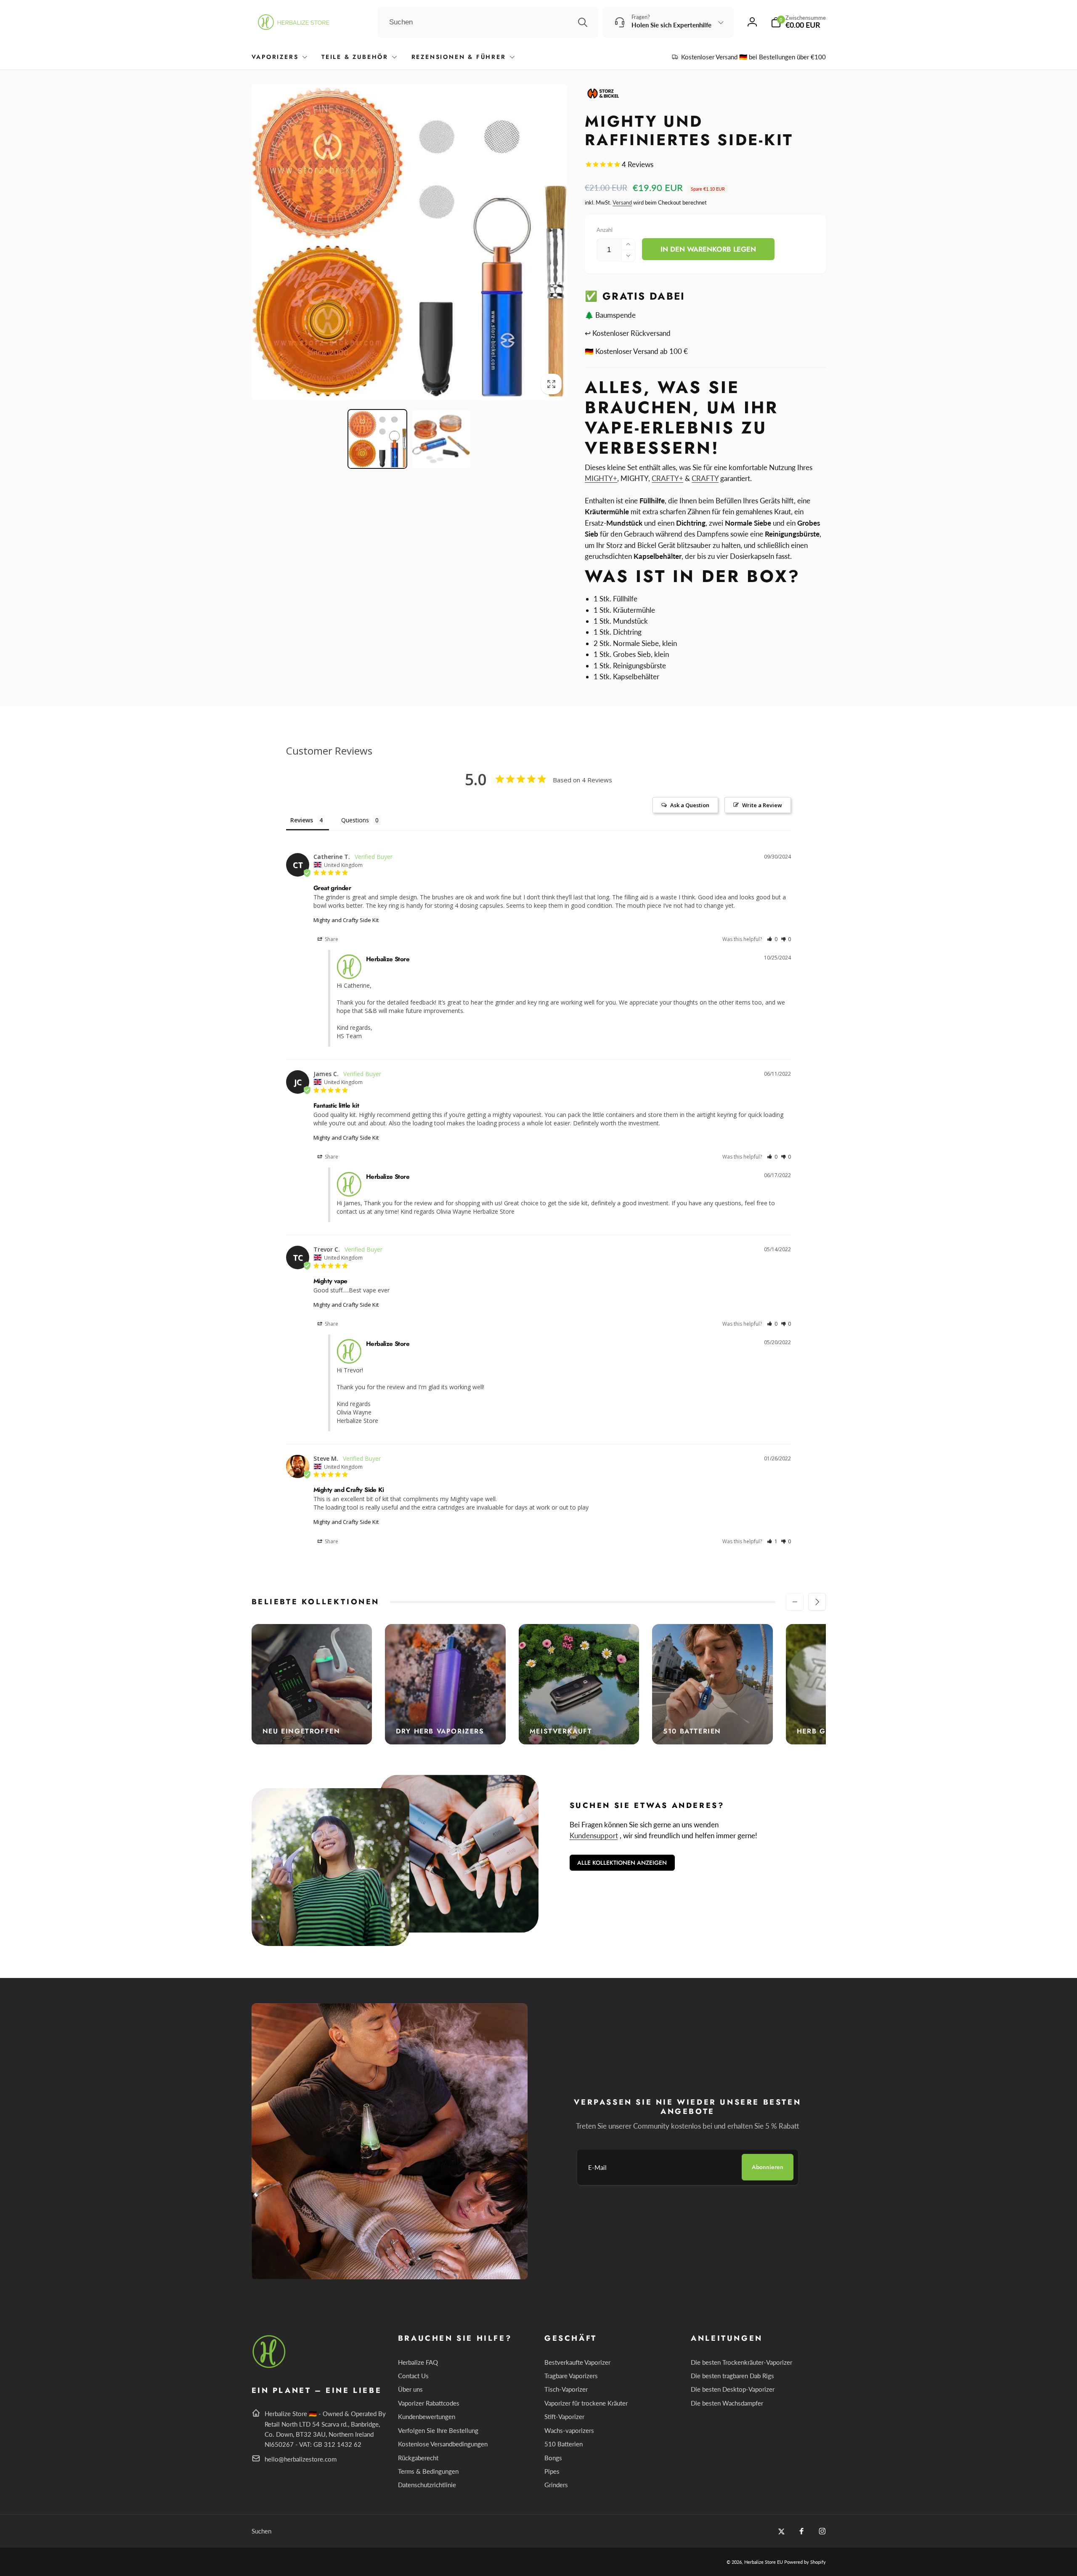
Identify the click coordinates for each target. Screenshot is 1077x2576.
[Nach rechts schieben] (817, 1602)
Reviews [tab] (302, 820)
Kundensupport (594, 1836)
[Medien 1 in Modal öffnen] (410, 242)
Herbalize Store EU (764, 2562)
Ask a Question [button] (690, 805)
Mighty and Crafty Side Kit (346, 920)
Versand (622, 202)
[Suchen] (583, 22)
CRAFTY (705, 478)
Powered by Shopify (805, 2562)
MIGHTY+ (601, 478)
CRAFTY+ (667, 478)
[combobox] (488, 22)
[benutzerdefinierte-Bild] (269, 2367)
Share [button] (331, 939)
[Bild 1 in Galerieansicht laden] (377, 439)
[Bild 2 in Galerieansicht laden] (441, 439)
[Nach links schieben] (795, 1602)
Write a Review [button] (762, 805)
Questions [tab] (355, 820)
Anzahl (605, 230)
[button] (798, 22)
